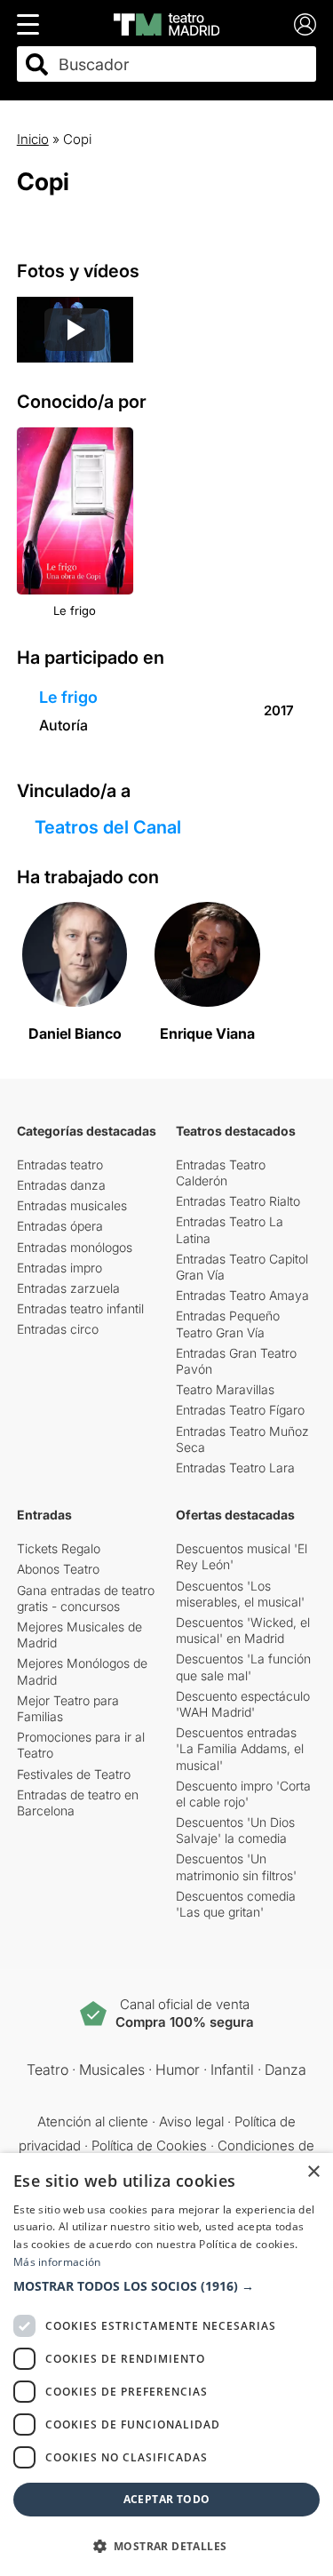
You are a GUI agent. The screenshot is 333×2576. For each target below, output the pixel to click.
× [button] (313, 2172)
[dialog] (166, 2365)
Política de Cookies (149, 2145)
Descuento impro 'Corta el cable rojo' (243, 1794)
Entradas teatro (60, 1164)
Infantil (232, 2070)
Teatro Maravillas (225, 1389)
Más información (57, 2262)
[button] (166, 2286)
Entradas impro (59, 1268)
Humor (178, 2070)
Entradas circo (58, 1329)
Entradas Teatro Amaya (242, 1295)
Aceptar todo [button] (167, 2499)
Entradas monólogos (75, 1247)
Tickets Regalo (59, 1548)
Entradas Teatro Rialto (238, 1201)
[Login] (305, 24)
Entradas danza (61, 1185)
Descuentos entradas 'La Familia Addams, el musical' (240, 1748)
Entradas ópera (60, 1226)
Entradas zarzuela (68, 1288)
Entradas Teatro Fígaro (240, 1410)
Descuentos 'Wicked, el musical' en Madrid (243, 1630)
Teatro (48, 2070)
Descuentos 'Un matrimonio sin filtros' (236, 1866)
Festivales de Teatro (74, 1774)
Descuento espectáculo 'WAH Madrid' (243, 1704)
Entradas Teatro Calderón (221, 1172)
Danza (285, 2070)
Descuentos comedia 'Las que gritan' (236, 1904)
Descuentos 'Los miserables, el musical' (240, 1594)
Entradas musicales (72, 1205)
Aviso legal (191, 2121)
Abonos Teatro (58, 1569)
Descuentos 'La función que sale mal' (243, 1667)
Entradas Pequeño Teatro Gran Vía (228, 1324)
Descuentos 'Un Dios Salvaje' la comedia (235, 1830)
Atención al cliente (93, 2121)
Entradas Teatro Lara (235, 1467)
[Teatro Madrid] (166, 24)
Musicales (112, 2070)
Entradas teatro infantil (80, 1308)
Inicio (33, 139)
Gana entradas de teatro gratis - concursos (86, 1598)
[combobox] (182, 64)
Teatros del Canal (108, 827)
